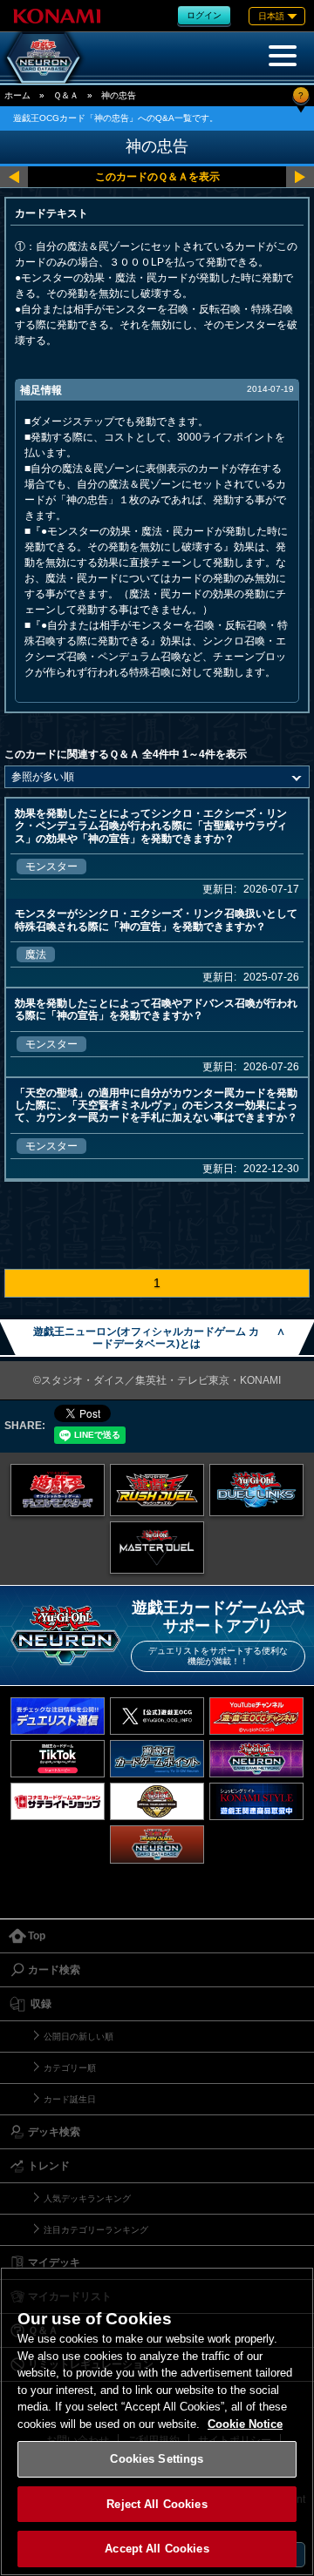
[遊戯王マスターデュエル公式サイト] (157, 1548)
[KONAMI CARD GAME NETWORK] (256, 1759)
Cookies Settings (157, 2459)
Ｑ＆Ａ (66, 95)
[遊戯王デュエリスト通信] (58, 1716)
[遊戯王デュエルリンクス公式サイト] (256, 1490)
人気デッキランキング (87, 2198)
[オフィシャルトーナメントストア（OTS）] (157, 1801)
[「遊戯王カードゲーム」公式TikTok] (58, 1759)
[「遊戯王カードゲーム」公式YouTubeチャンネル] (256, 1716)
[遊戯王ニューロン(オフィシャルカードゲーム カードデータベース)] (44, 57)
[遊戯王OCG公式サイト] (58, 1490)
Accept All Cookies (157, 2549)
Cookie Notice (245, 2424)
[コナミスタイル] (256, 1801)
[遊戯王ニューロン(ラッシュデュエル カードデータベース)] (157, 1844)
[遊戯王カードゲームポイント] (157, 1759)
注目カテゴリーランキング (96, 2230)
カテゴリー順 (70, 2068)
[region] (157, 2421)
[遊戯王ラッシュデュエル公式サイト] (157, 1490)
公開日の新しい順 (78, 2037)
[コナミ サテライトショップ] (58, 1801)
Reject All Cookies (157, 2504)
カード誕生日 (70, 2099)
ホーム (17, 95)
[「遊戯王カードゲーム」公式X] (157, 1716)
